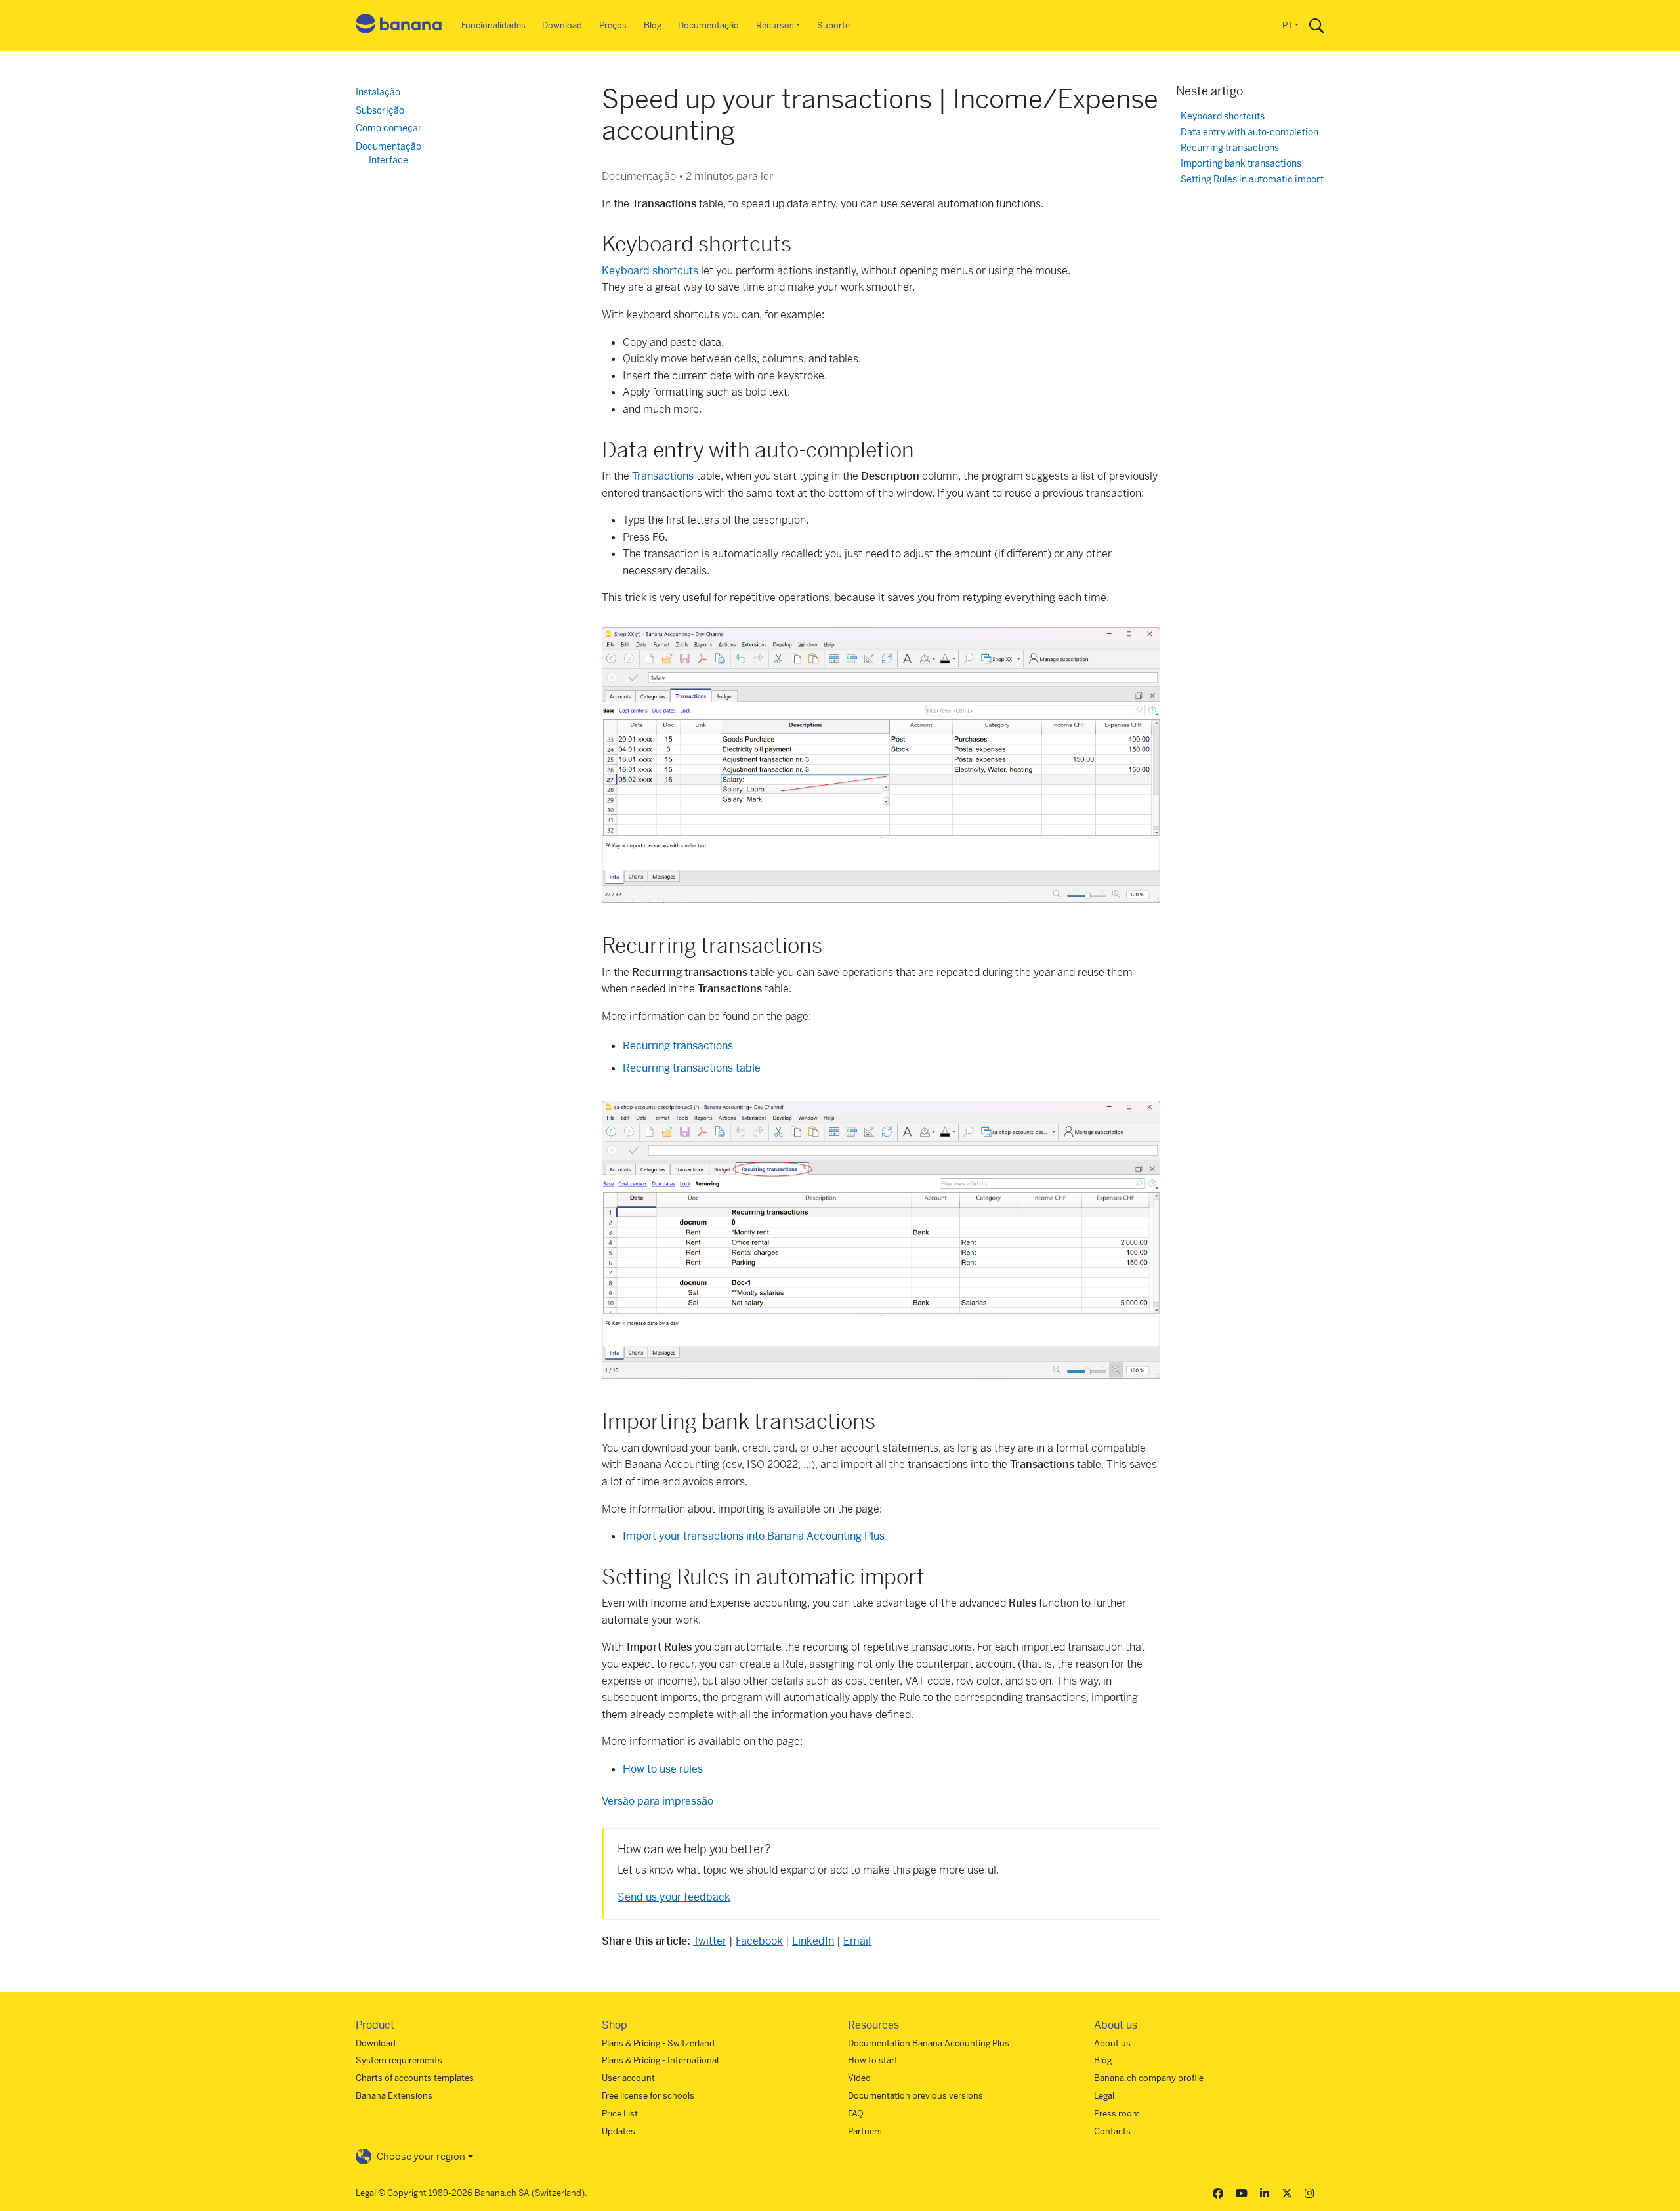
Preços (613, 25)
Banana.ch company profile (1149, 2078)
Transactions (663, 476)
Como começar (389, 128)
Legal (1104, 2096)
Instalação (378, 92)
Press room (1117, 2114)
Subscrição (380, 110)
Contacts (1112, 2131)
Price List (620, 2114)
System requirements (399, 2060)
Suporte (833, 25)
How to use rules (663, 1769)
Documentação (708, 25)
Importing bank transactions (1241, 164)
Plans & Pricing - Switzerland (658, 2043)
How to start (873, 2060)
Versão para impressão (658, 1801)
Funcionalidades (493, 25)
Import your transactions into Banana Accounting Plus (754, 1536)
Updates (619, 2131)
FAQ (856, 2114)
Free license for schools (648, 2096)
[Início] (399, 26)
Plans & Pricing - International (660, 2060)
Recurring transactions (1230, 148)
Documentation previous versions (915, 2096)
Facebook (759, 1941)
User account (628, 2078)
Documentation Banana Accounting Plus (929, 2043)
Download (562, 25)
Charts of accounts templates (415, 2078)
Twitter (710, 1941)
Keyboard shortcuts (650, 271)
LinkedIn (813, 1941)
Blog (653, 25)
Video (859, 2078)
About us (1112, 2043)
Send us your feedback (674, 1897)
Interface (388, 160)
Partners (865, 2131)
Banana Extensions (394, 2096)
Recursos (775, 25)
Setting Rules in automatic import (1252, 179)
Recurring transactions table (692, 1068)
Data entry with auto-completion (1249, 132)
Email (857, 1941)
